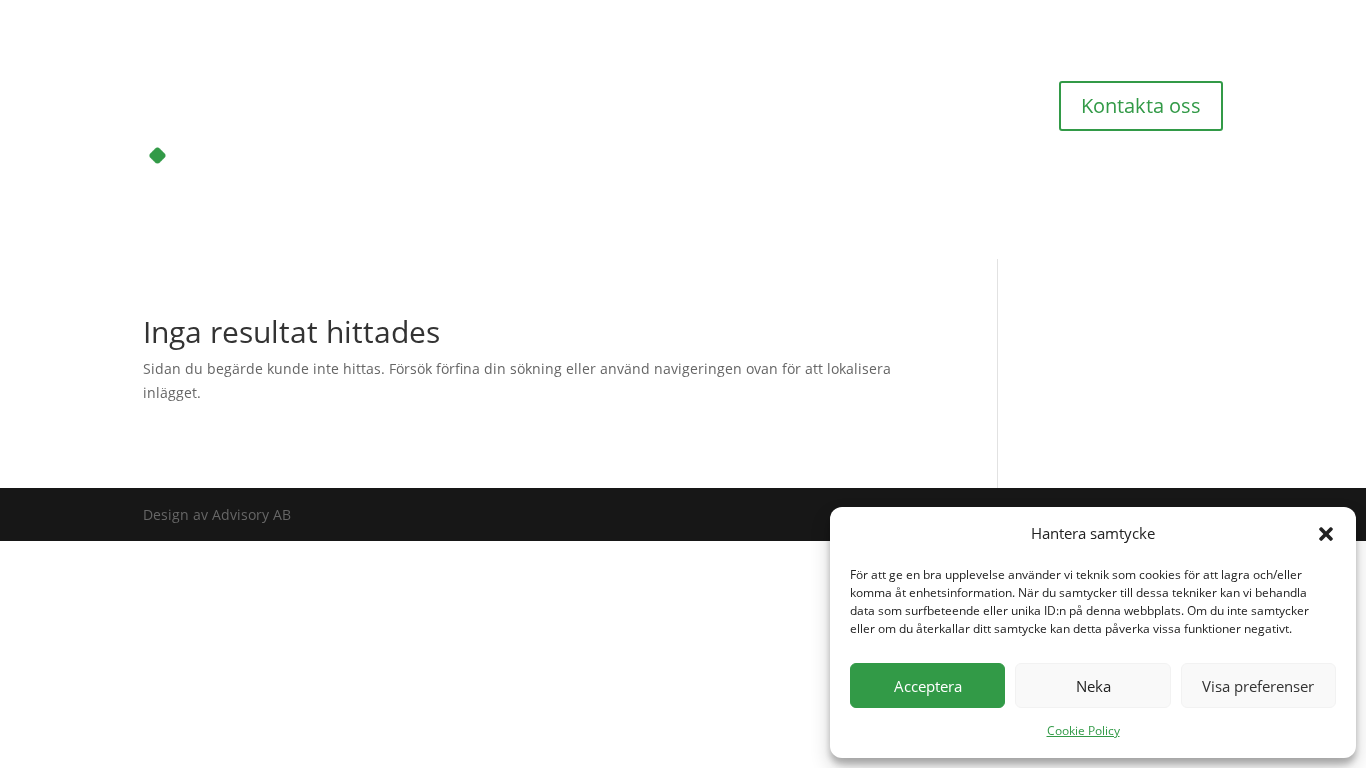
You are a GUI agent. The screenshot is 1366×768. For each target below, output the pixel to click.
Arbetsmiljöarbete (499, 89)
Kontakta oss (1141, 105)
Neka (1093, 686)
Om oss (607, 89)
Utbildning (766, 89)
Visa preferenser (1258, 686)
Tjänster (681, 89)
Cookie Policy (1083, 730)
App (837, 89)
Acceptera (928, 686)
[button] (1326, 534)
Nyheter (900, 89)
